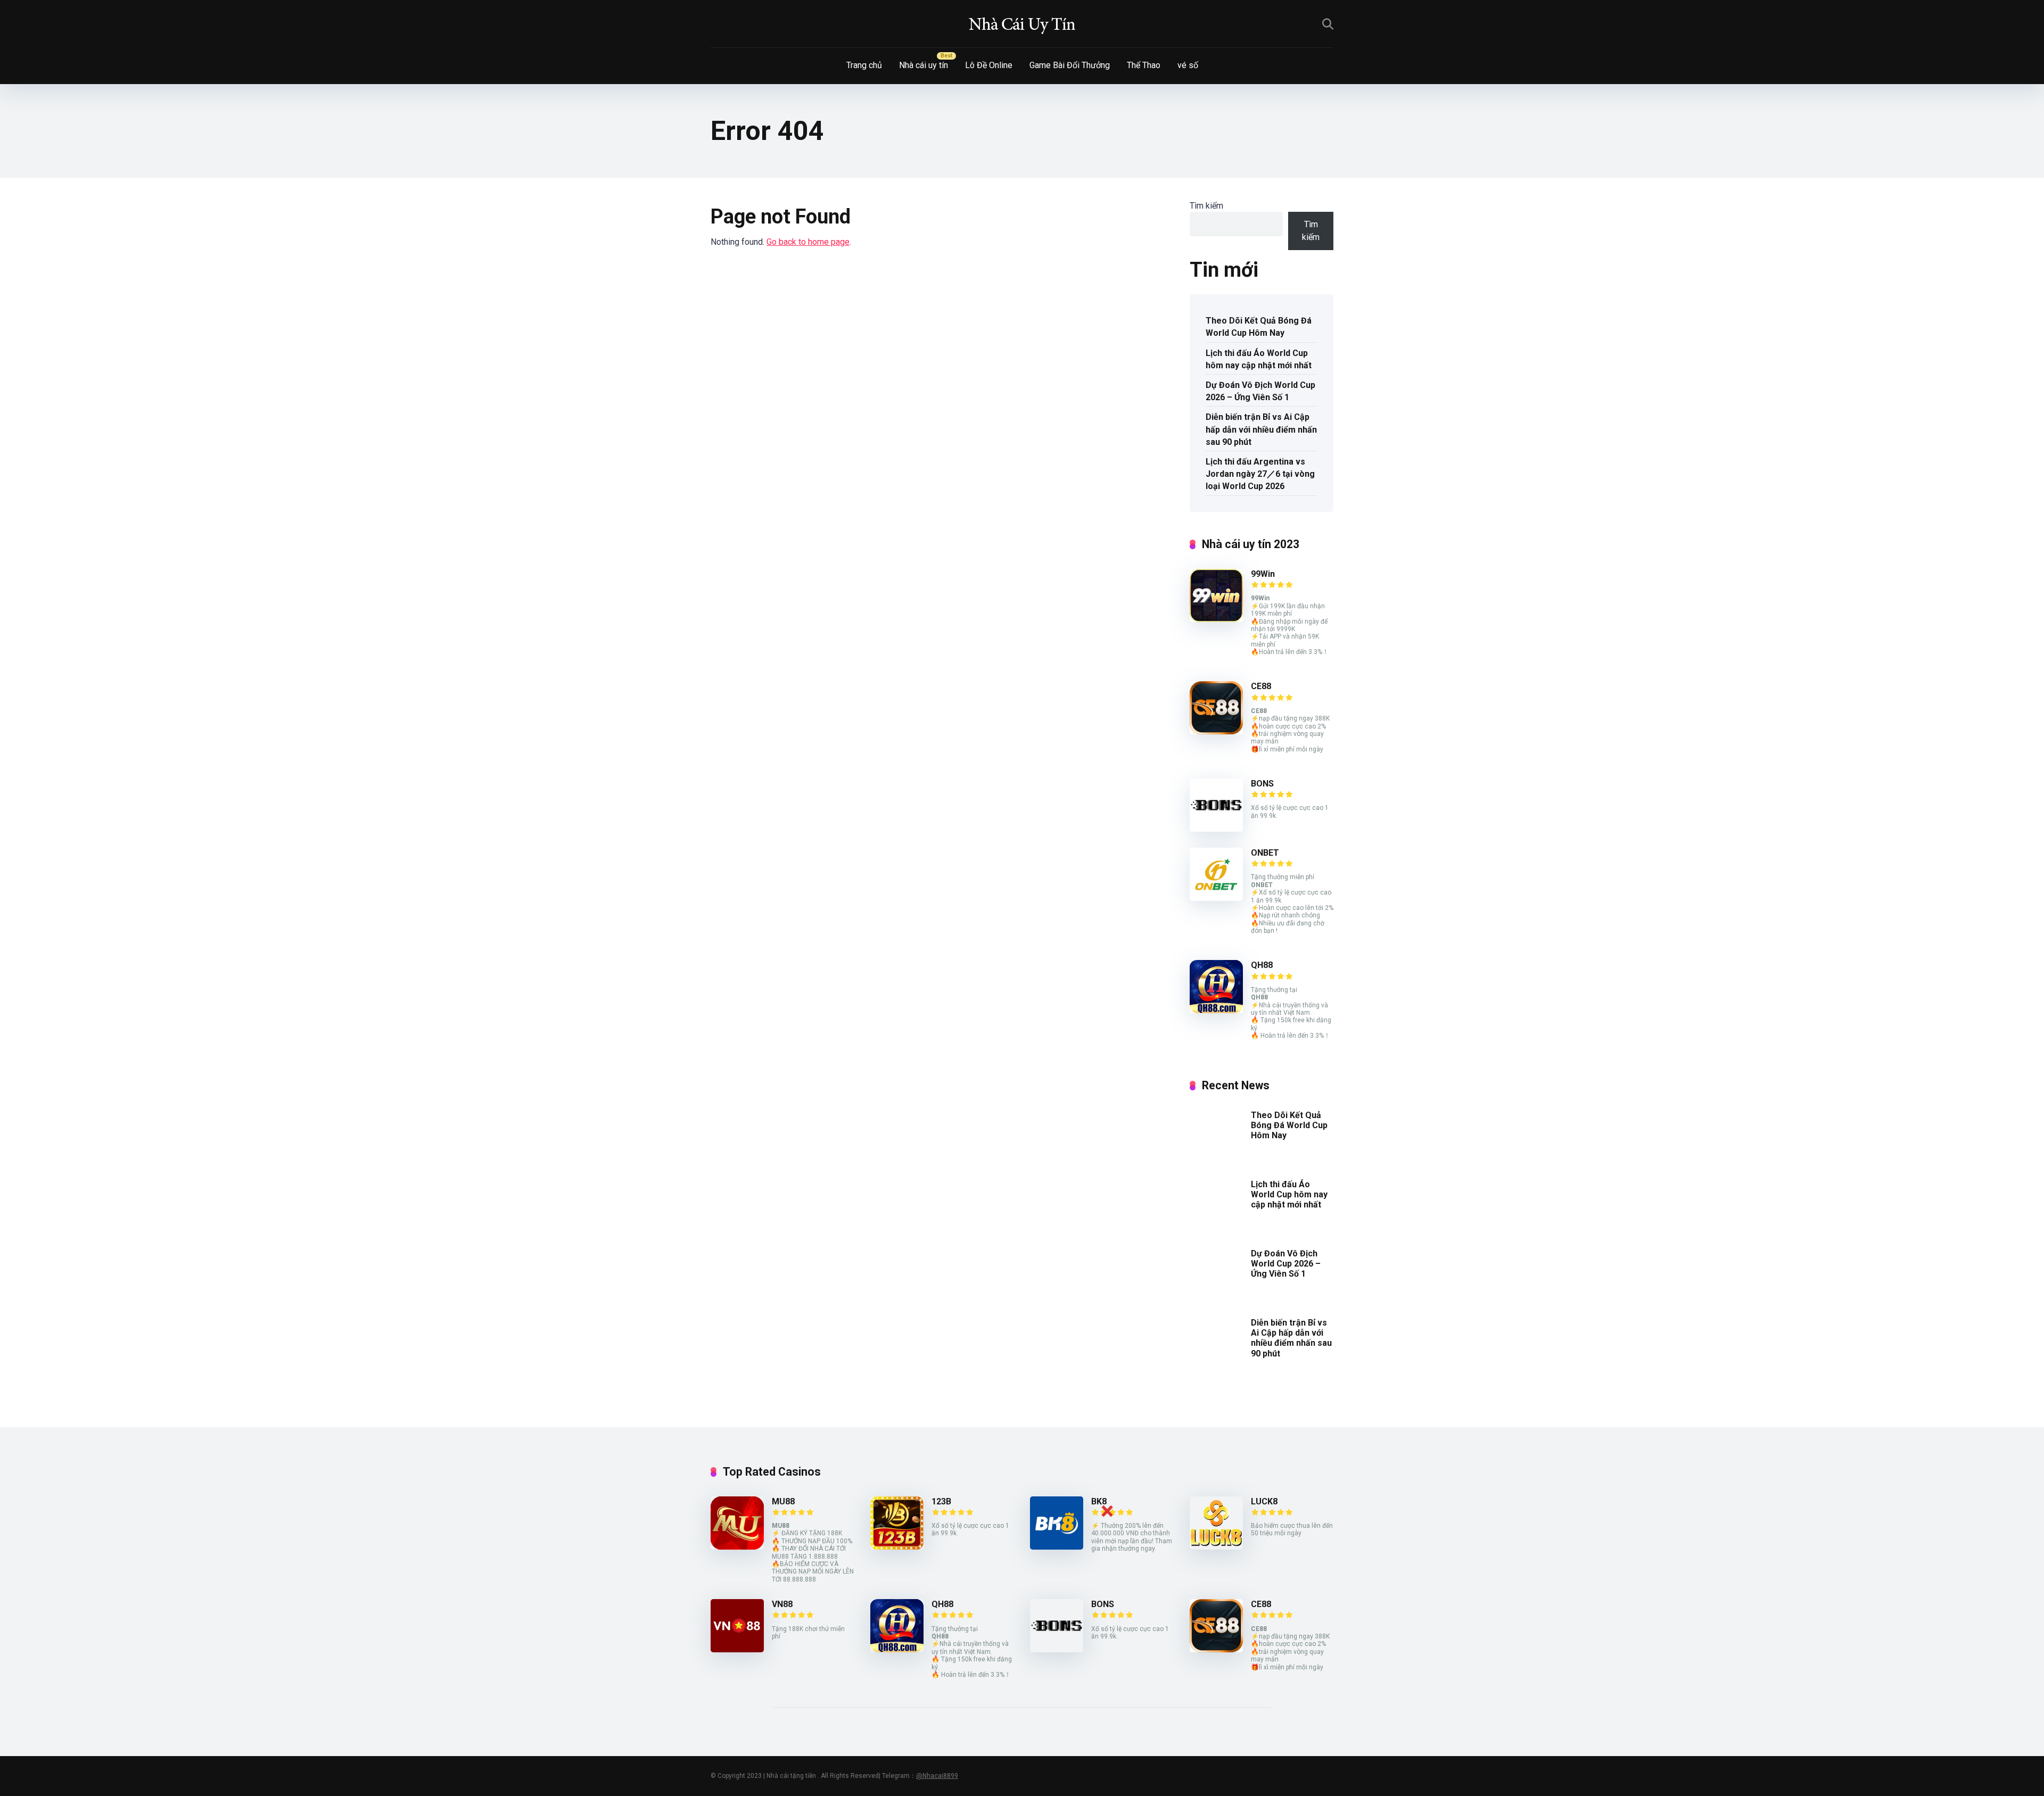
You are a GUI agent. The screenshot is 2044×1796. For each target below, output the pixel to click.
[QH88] (1216, 1010)
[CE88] (1216, 731)
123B (941, 1501)
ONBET (1265, 853)
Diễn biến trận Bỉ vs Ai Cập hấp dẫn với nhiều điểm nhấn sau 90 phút (1261, 429)
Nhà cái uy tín (924, 65)
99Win (1263, 574)
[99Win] (1216, 619)
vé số (1188, 65)
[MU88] (737, 1547)
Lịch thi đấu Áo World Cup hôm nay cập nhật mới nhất (1259, 359)
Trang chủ (864, 65)
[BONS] (1216, 829)
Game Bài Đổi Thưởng (1070, 65)
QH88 (1262, 965)
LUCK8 (1264, 1501)
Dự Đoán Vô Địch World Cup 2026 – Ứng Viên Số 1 (1260, 391)
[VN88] (737, 1649)
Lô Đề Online (989, 65)
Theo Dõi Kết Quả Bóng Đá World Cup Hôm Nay (1259, 327)
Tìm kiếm (1206, 206)
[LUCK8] (1216, 1547)
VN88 (782, 1604)
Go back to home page (808, 242)
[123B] (897, 1547)
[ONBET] (1216, 898)
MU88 (783, 1501)
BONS (1262, 784)
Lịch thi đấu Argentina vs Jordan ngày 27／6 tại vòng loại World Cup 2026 (1260, 474)
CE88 (1261, 686)
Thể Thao (1144, 65)
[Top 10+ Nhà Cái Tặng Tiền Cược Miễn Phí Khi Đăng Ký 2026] (1022, 24)
